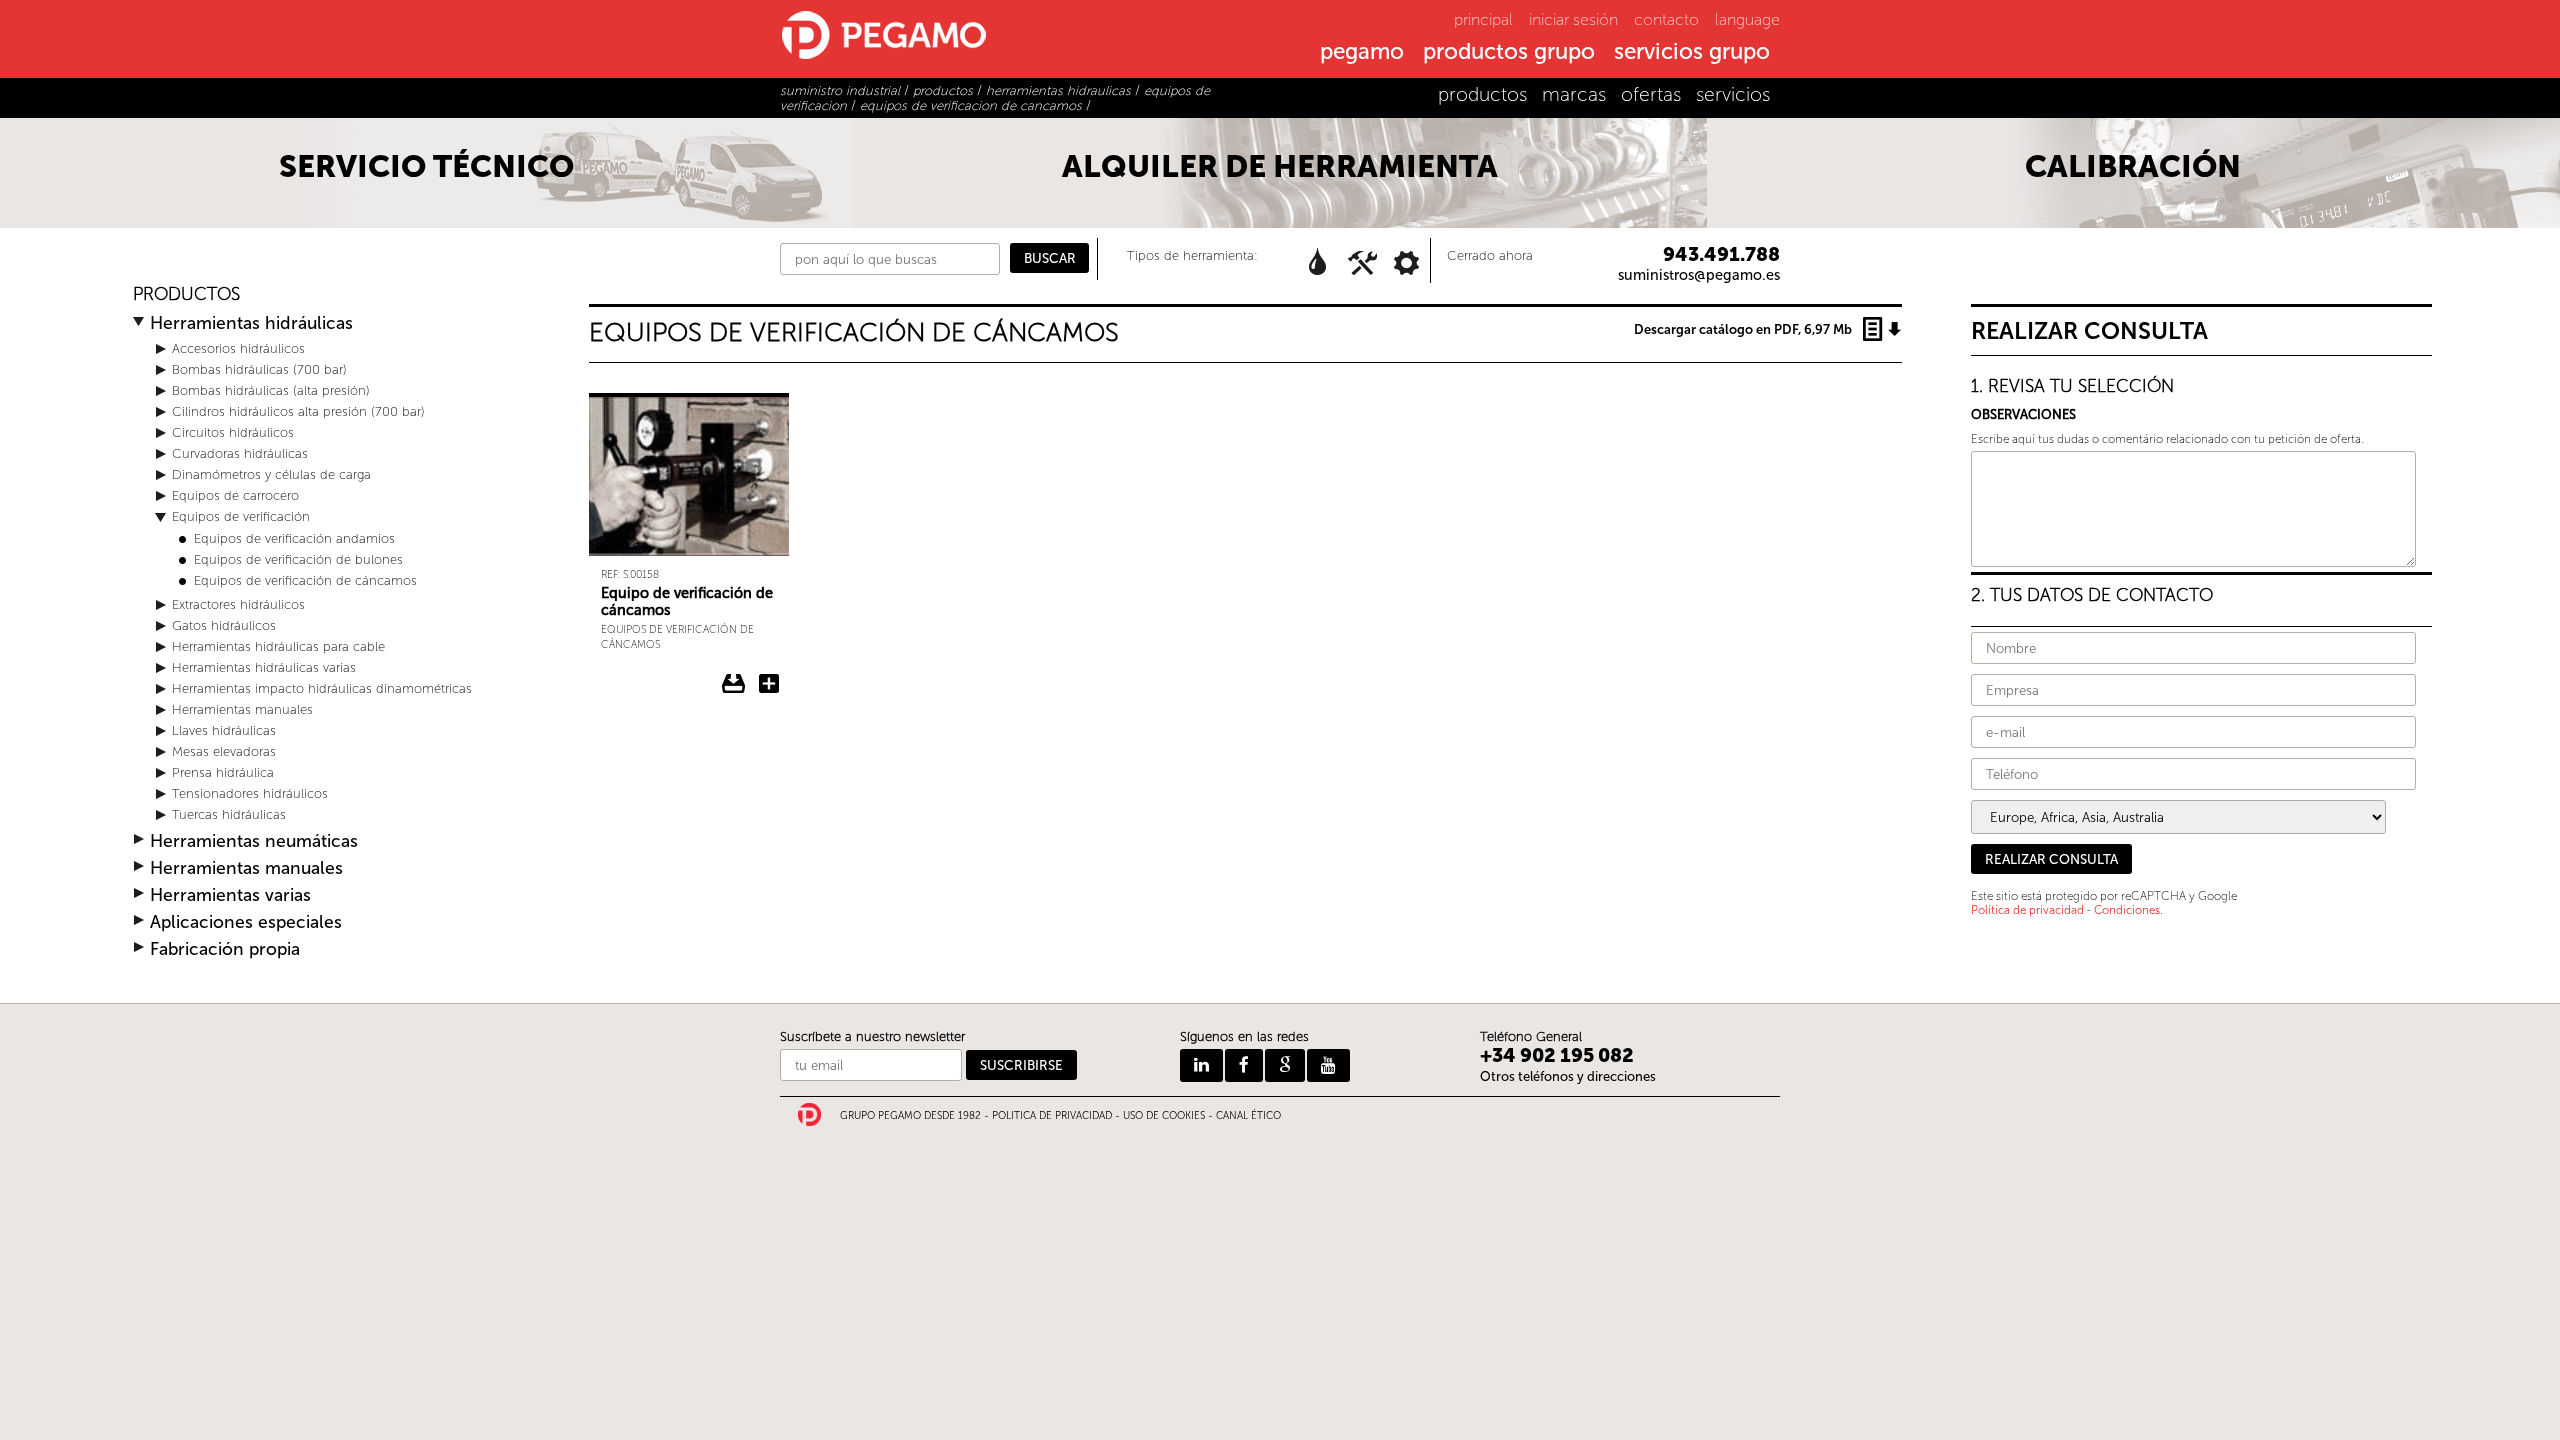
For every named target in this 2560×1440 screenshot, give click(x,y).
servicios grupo (1692, 53)
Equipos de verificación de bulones (298, 559)
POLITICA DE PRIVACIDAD (1052, 1116)
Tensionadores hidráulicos (250, 793)
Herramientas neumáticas (254, 841)
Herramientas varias (230, 895)
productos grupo (1509, 53)
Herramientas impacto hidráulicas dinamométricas (322, 688)
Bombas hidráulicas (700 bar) (259, 369)
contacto (1666, 19)
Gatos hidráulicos (224, 625)
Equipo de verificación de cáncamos (687, 601)
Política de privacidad (2027, 910)
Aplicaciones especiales (246, 922)
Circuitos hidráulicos (233, 432)
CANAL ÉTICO (1248, 1116)
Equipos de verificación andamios (294, 538)
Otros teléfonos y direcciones (1568, 1076)
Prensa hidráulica (223, 772)
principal (1483, 19)
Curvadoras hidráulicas (240, 453)
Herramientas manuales (242, 709)
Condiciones (2127, 910)
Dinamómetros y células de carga (271, 474)
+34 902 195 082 (1557, 1055)
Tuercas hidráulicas (229, 814)
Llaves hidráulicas (224, 730)
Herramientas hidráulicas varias (264, 667)
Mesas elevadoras (224, 751)
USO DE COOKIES (1164, 1116)
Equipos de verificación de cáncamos (305, 580)
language (1747, 19)
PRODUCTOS (186, 294)
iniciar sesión (1573, 19)
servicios (1733, 94)
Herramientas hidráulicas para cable (278, 646)
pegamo (1362, 53)
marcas (1574, 94)
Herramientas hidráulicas (251, 323)
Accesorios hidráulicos (238, 348)
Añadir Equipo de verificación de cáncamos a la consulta (769, 684)
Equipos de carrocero (235, 495)
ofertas (1651, 94)
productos (1482, 94)
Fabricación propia (225, 949)
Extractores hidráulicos (238, 604)
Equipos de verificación (241, 516)
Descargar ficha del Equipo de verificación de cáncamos (734, 684)
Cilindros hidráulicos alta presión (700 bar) (298, 411)
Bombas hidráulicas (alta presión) (271, 390)
